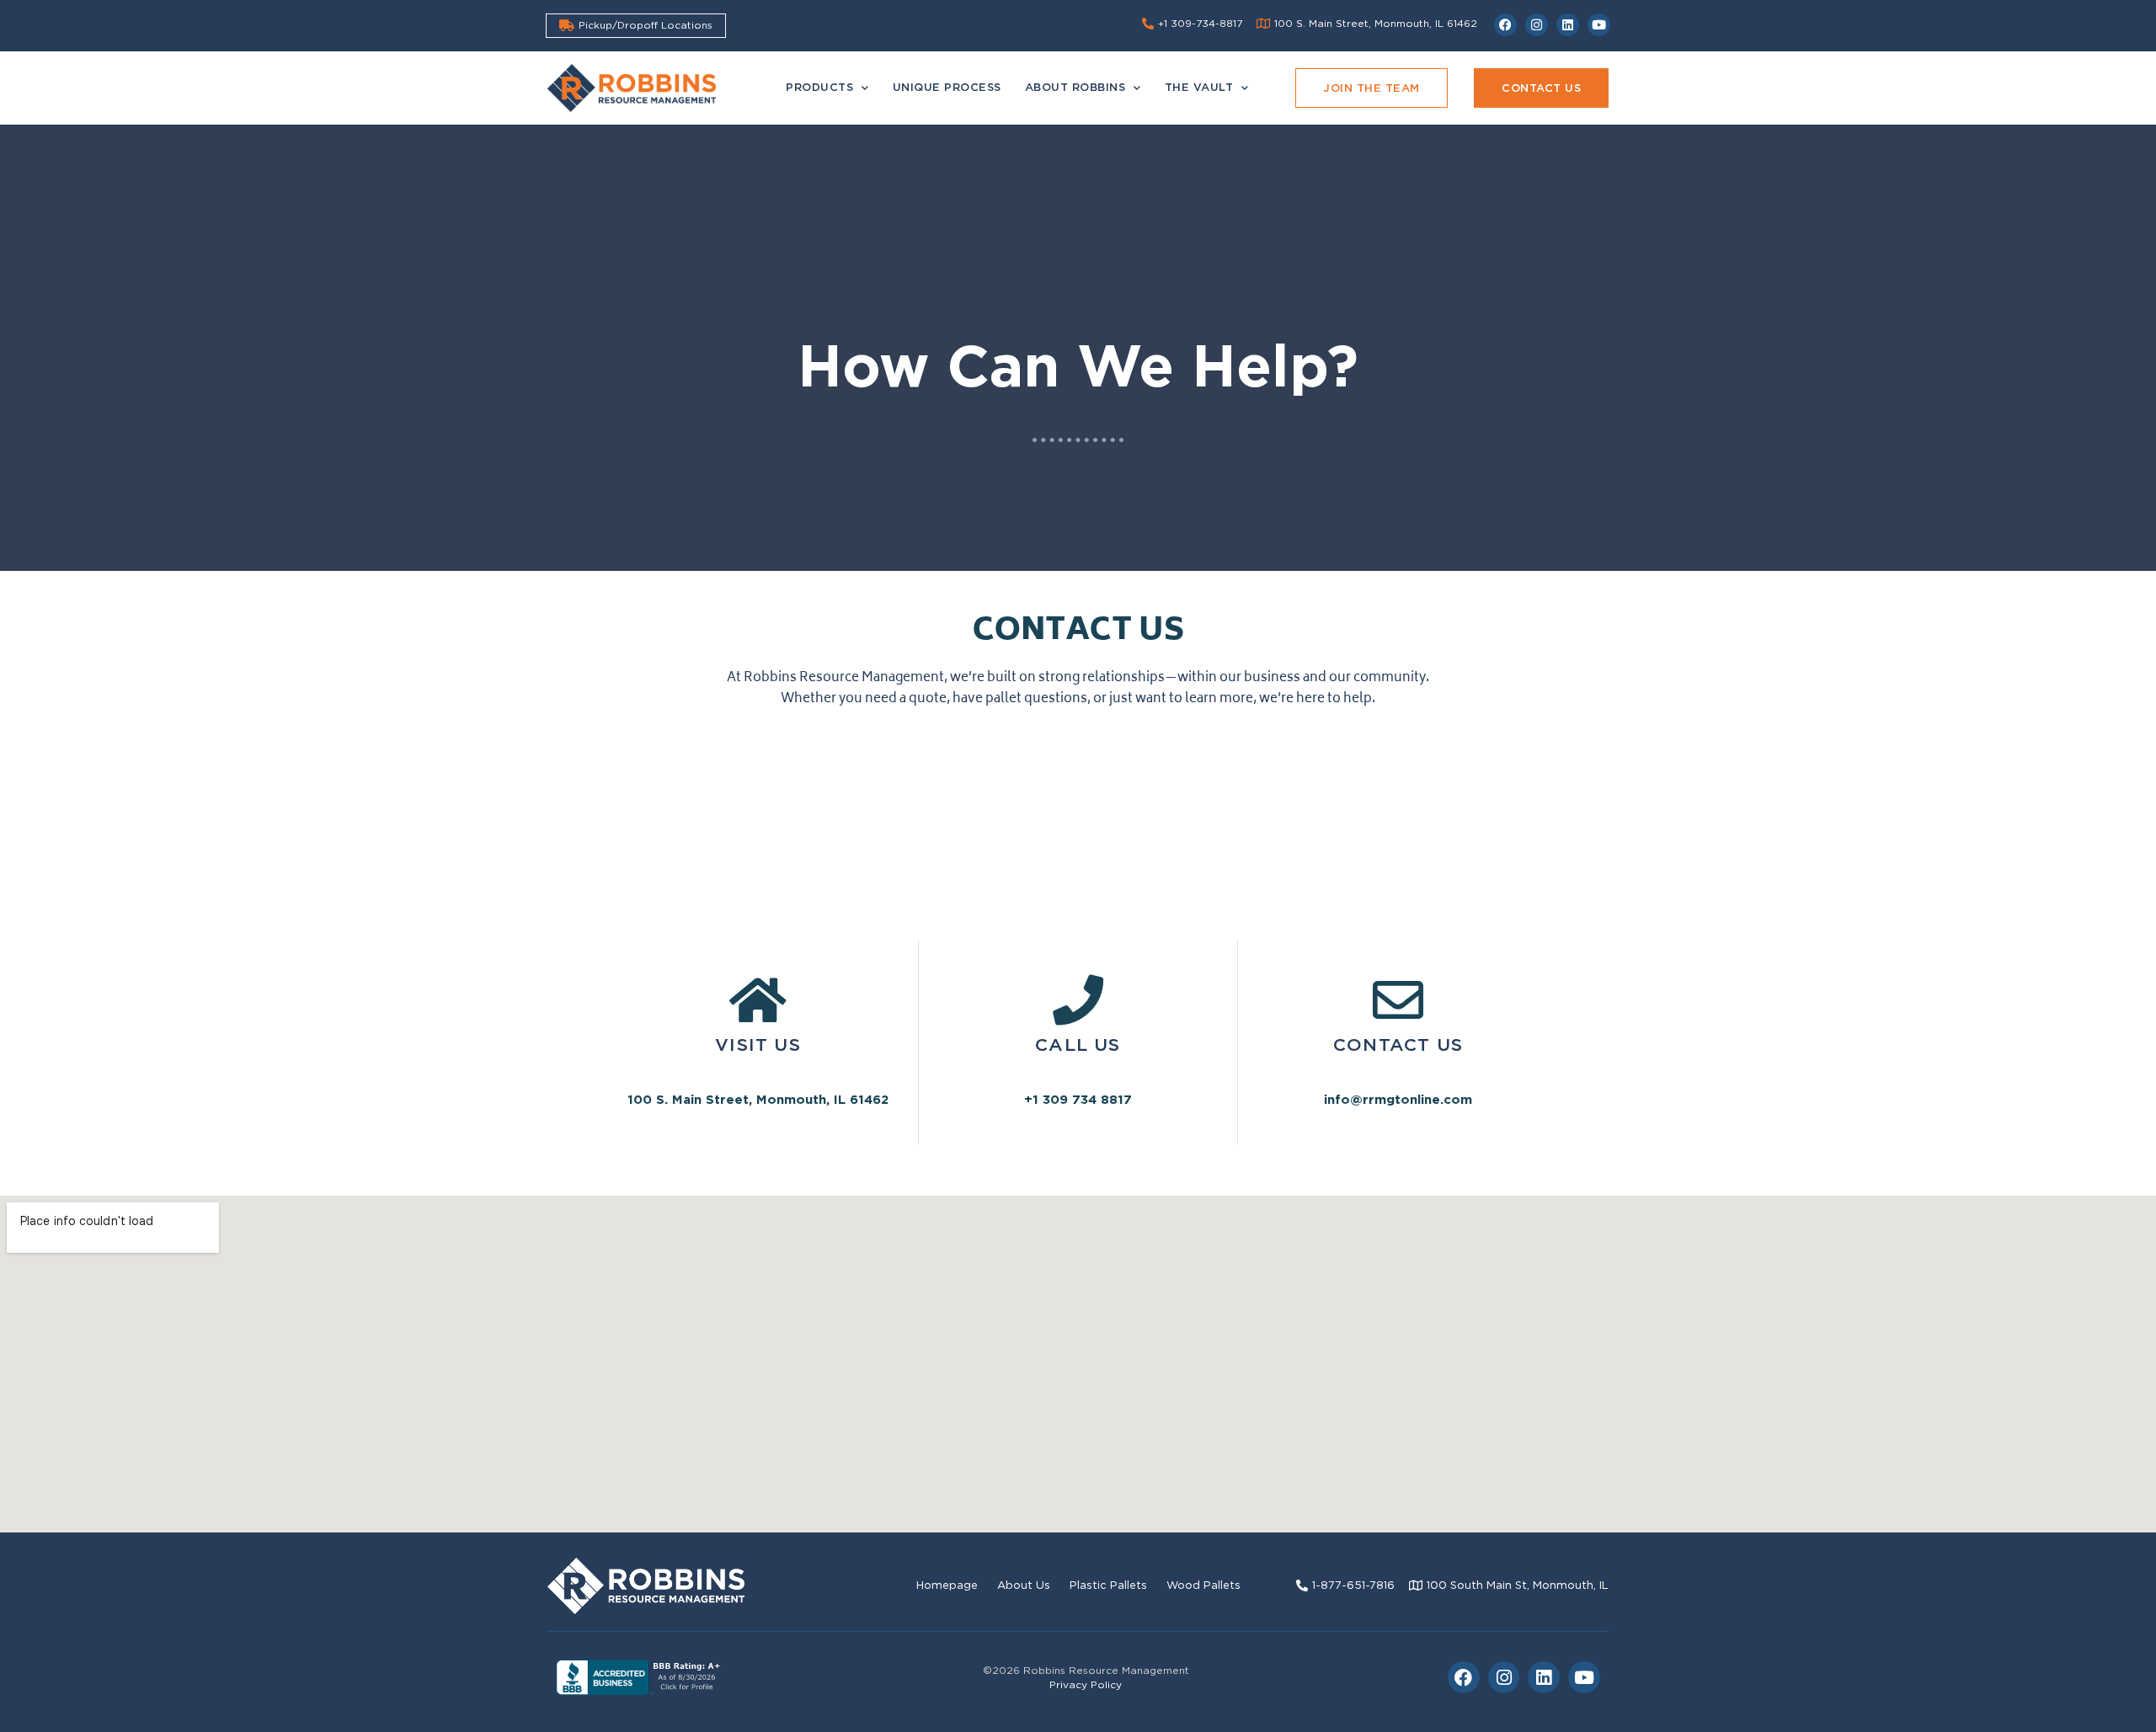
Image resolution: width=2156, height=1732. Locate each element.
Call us (1078, 1045)
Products (819, 87)
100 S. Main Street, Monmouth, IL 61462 (758, 1100)
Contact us (1398, 1045)
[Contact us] (1398, 1000)
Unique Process (947, 87)
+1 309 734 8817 (1078, 1100)
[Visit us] (758, 1000)
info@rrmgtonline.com (1398, 1100)
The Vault (1199, 87)
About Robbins (1075, 87)
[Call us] (1078, 1000)
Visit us (758, 1045)
